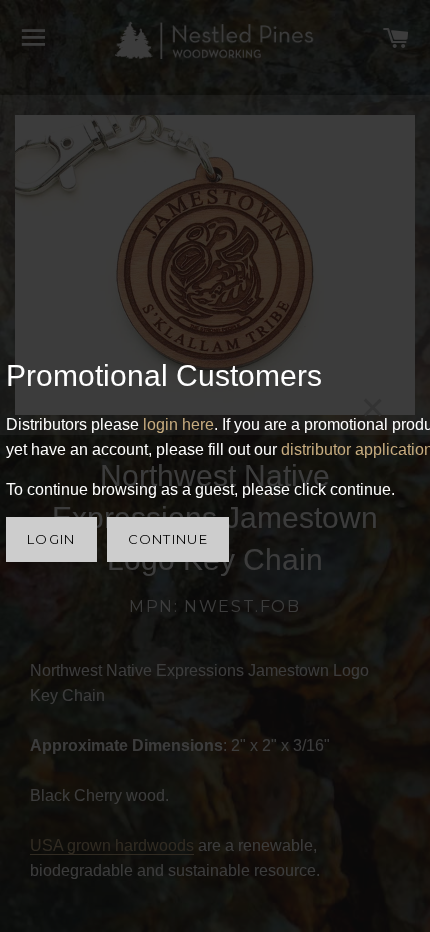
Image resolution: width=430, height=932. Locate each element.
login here (178, 424)
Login (51, 539)
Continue (168, 539)
